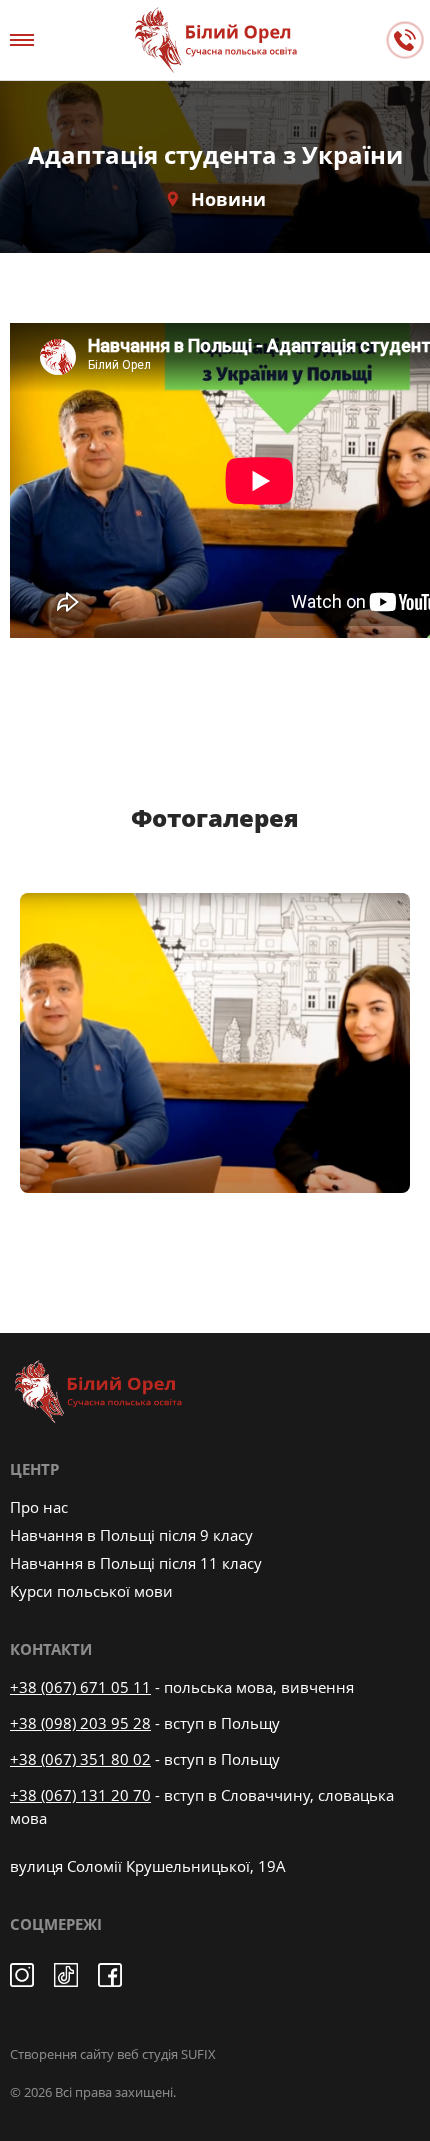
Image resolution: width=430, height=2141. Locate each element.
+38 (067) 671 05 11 (80, 1687)
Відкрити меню (25, 40)
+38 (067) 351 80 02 (80, 1759)
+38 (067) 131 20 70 (80, 1795)
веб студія (147, 2054)
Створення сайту (62, 2054)
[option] (215, 1043)
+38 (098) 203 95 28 (80, 1723)
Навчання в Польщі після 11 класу (136, 1563)
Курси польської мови (91, 1591)
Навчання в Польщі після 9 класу (131, 1535)
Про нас (39, 1507)
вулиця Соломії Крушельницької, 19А (148, 1866)
